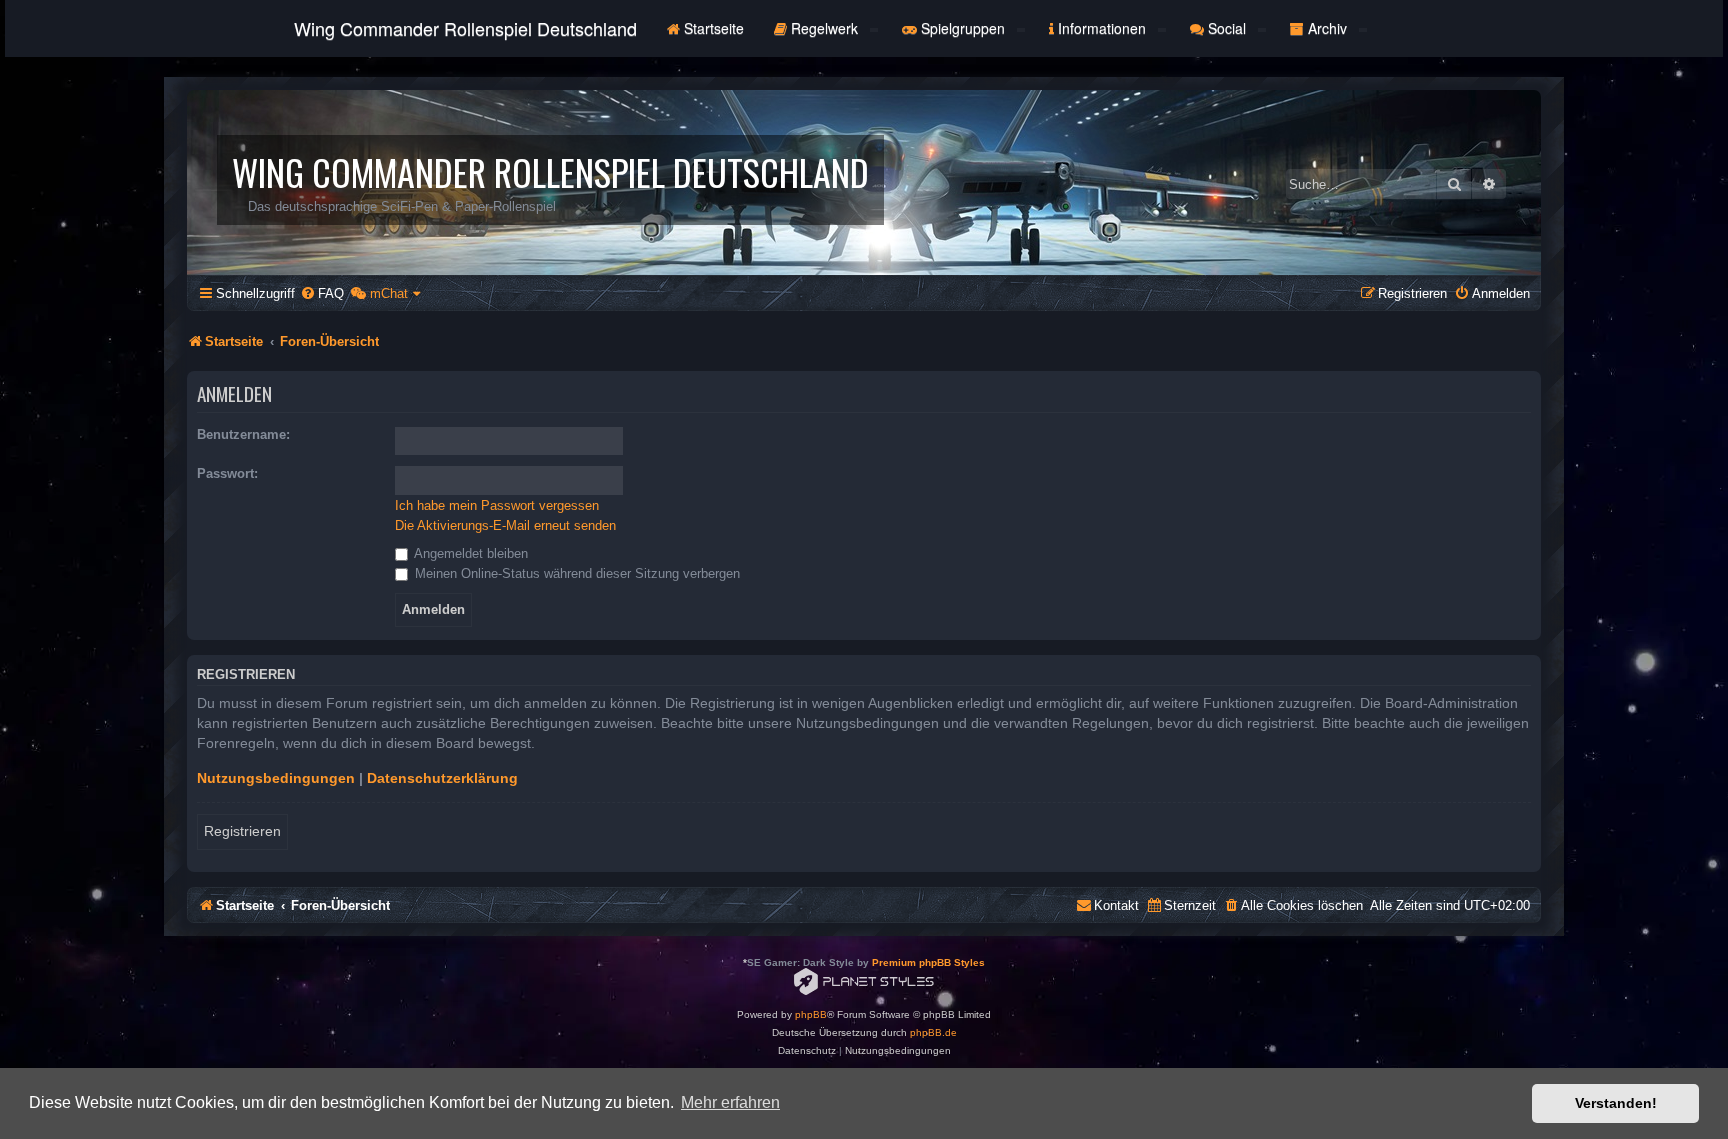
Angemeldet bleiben (469, 553)
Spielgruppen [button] (963, 28)
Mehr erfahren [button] (730, 1102)
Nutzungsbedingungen (276, 778)
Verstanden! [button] (1616, 1103)
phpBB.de (933, 1032)
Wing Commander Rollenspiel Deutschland (465, 28)
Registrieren (242, 831)
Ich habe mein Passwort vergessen (497, 505)
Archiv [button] (1327, 28)
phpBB (811, 1014)
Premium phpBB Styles (928, 962)
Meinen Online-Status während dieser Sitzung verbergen (575, 573)
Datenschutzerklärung (442, 778)
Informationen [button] (1102, 28)
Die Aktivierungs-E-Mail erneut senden (505, 525)
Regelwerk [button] (824, 28)
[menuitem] (322, 293)
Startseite (712, 28)
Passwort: (227, 473)
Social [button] (1227, 28)
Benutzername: (243, 434)
